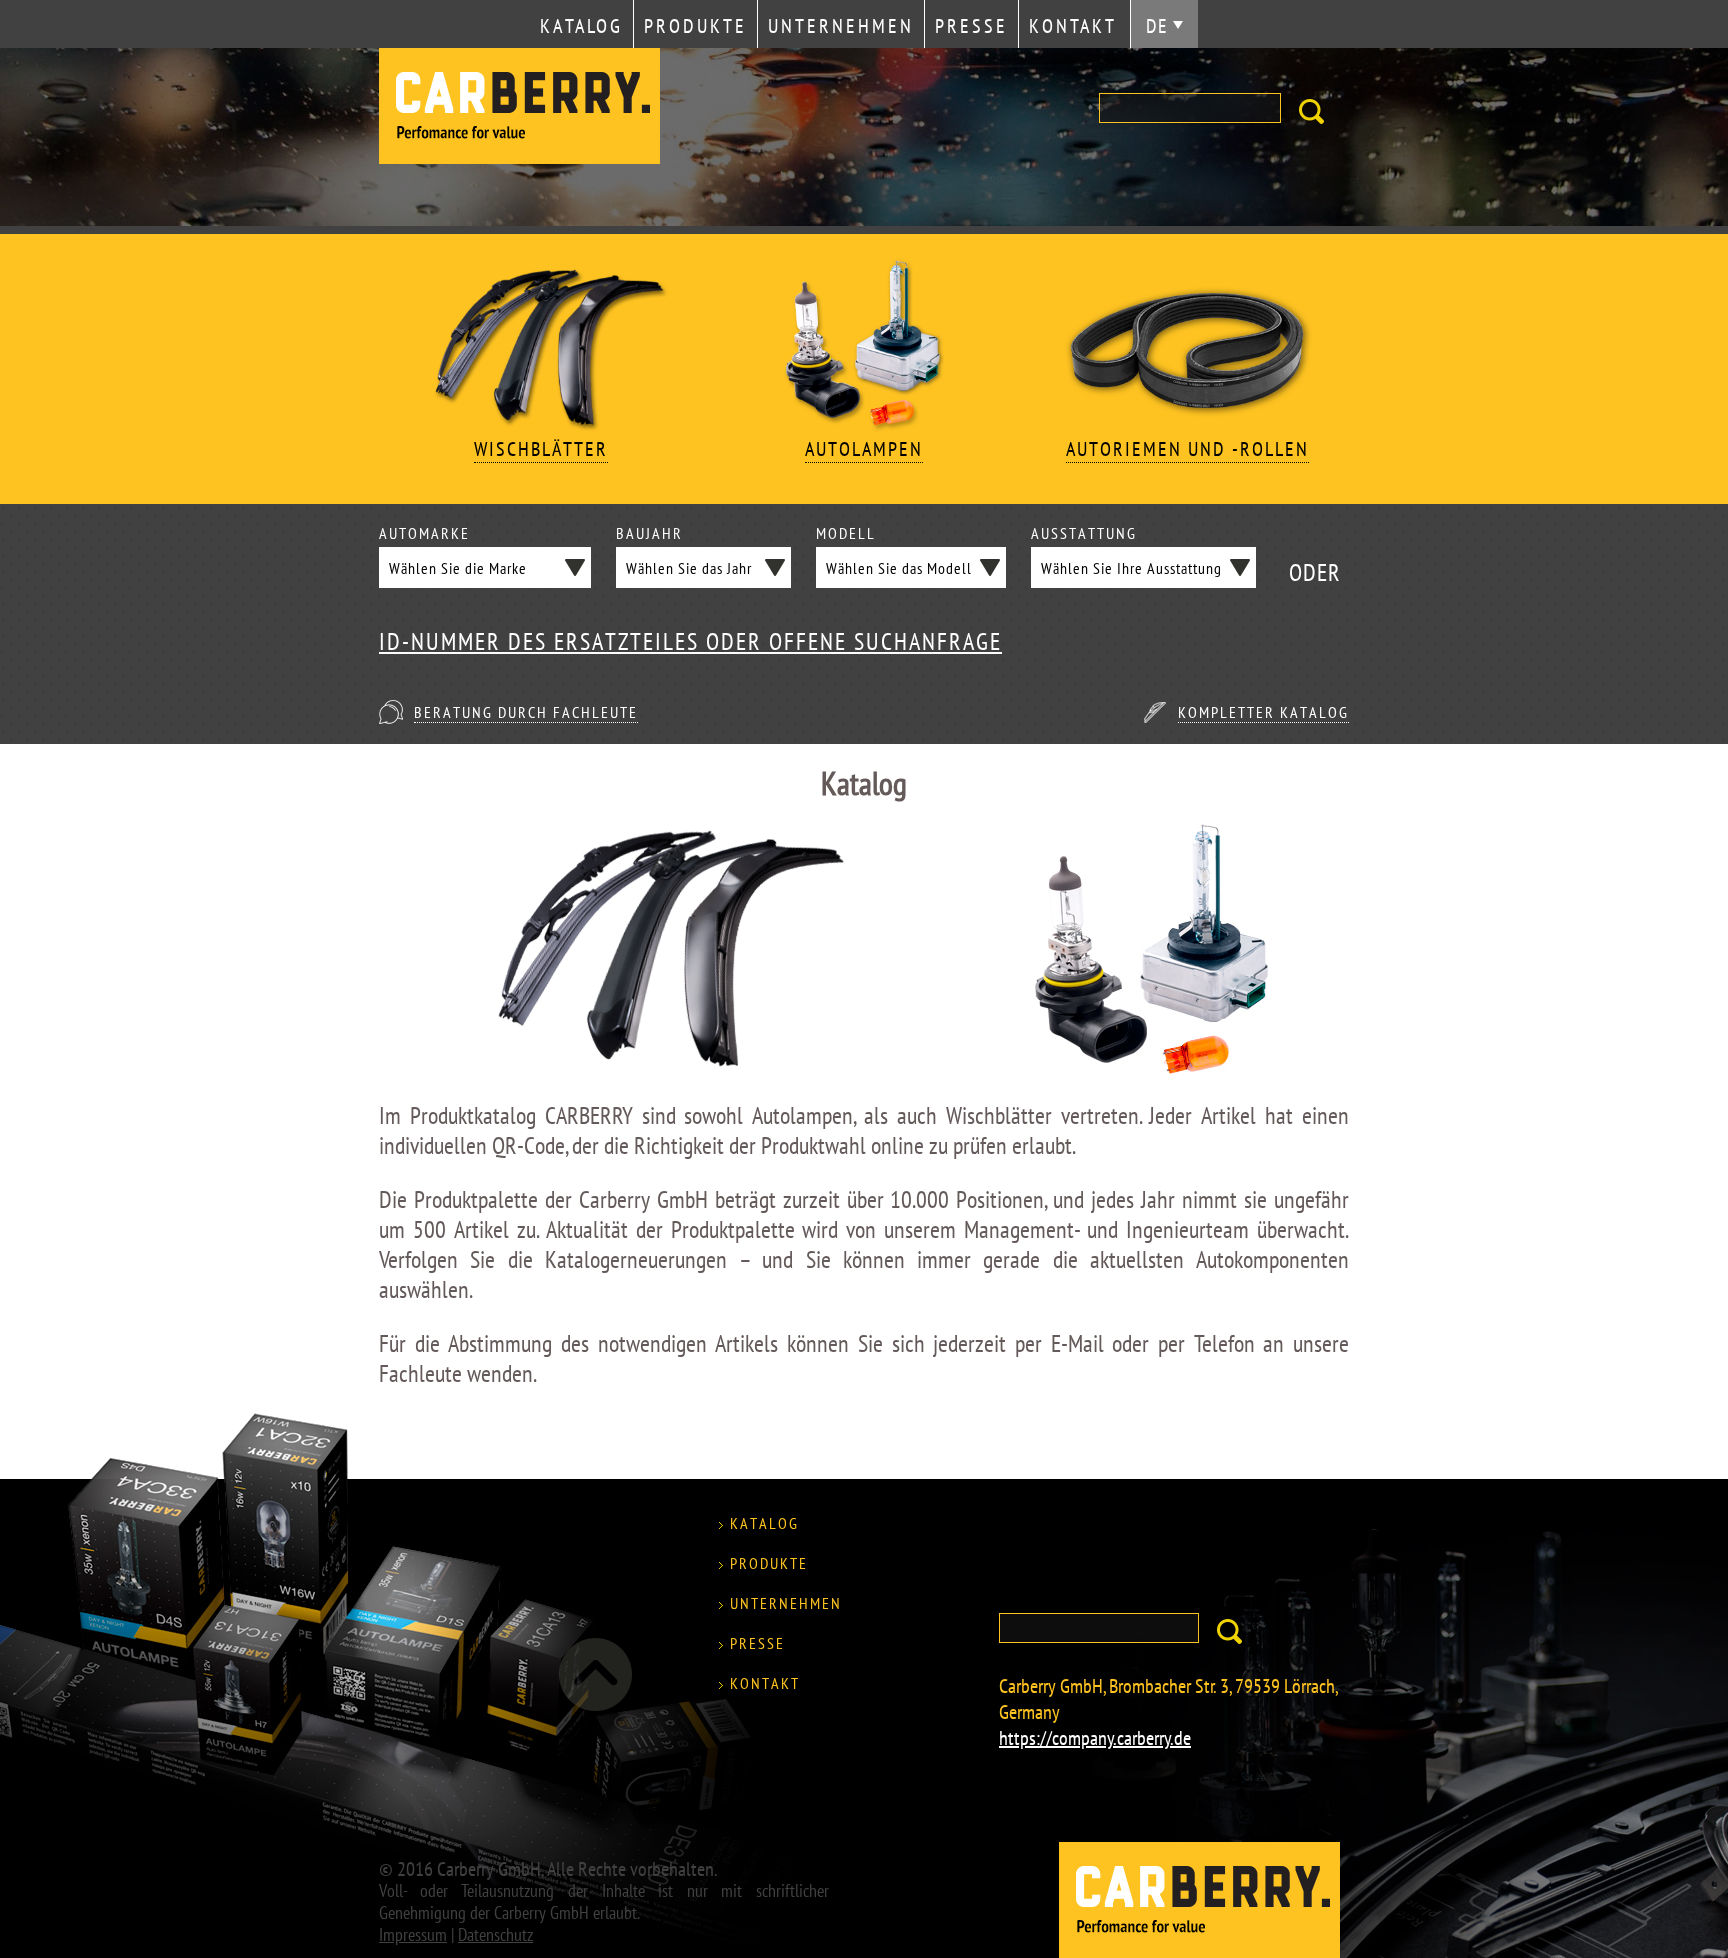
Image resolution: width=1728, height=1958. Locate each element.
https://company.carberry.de (1095, 1738)
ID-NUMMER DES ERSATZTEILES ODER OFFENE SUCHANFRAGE (690, 642)
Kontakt (1073, 26)
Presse (971, 26)
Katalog (581, 26)
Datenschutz (495, 1934)
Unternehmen (841, 26)
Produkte (695, 26)
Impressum (413, 1934)
